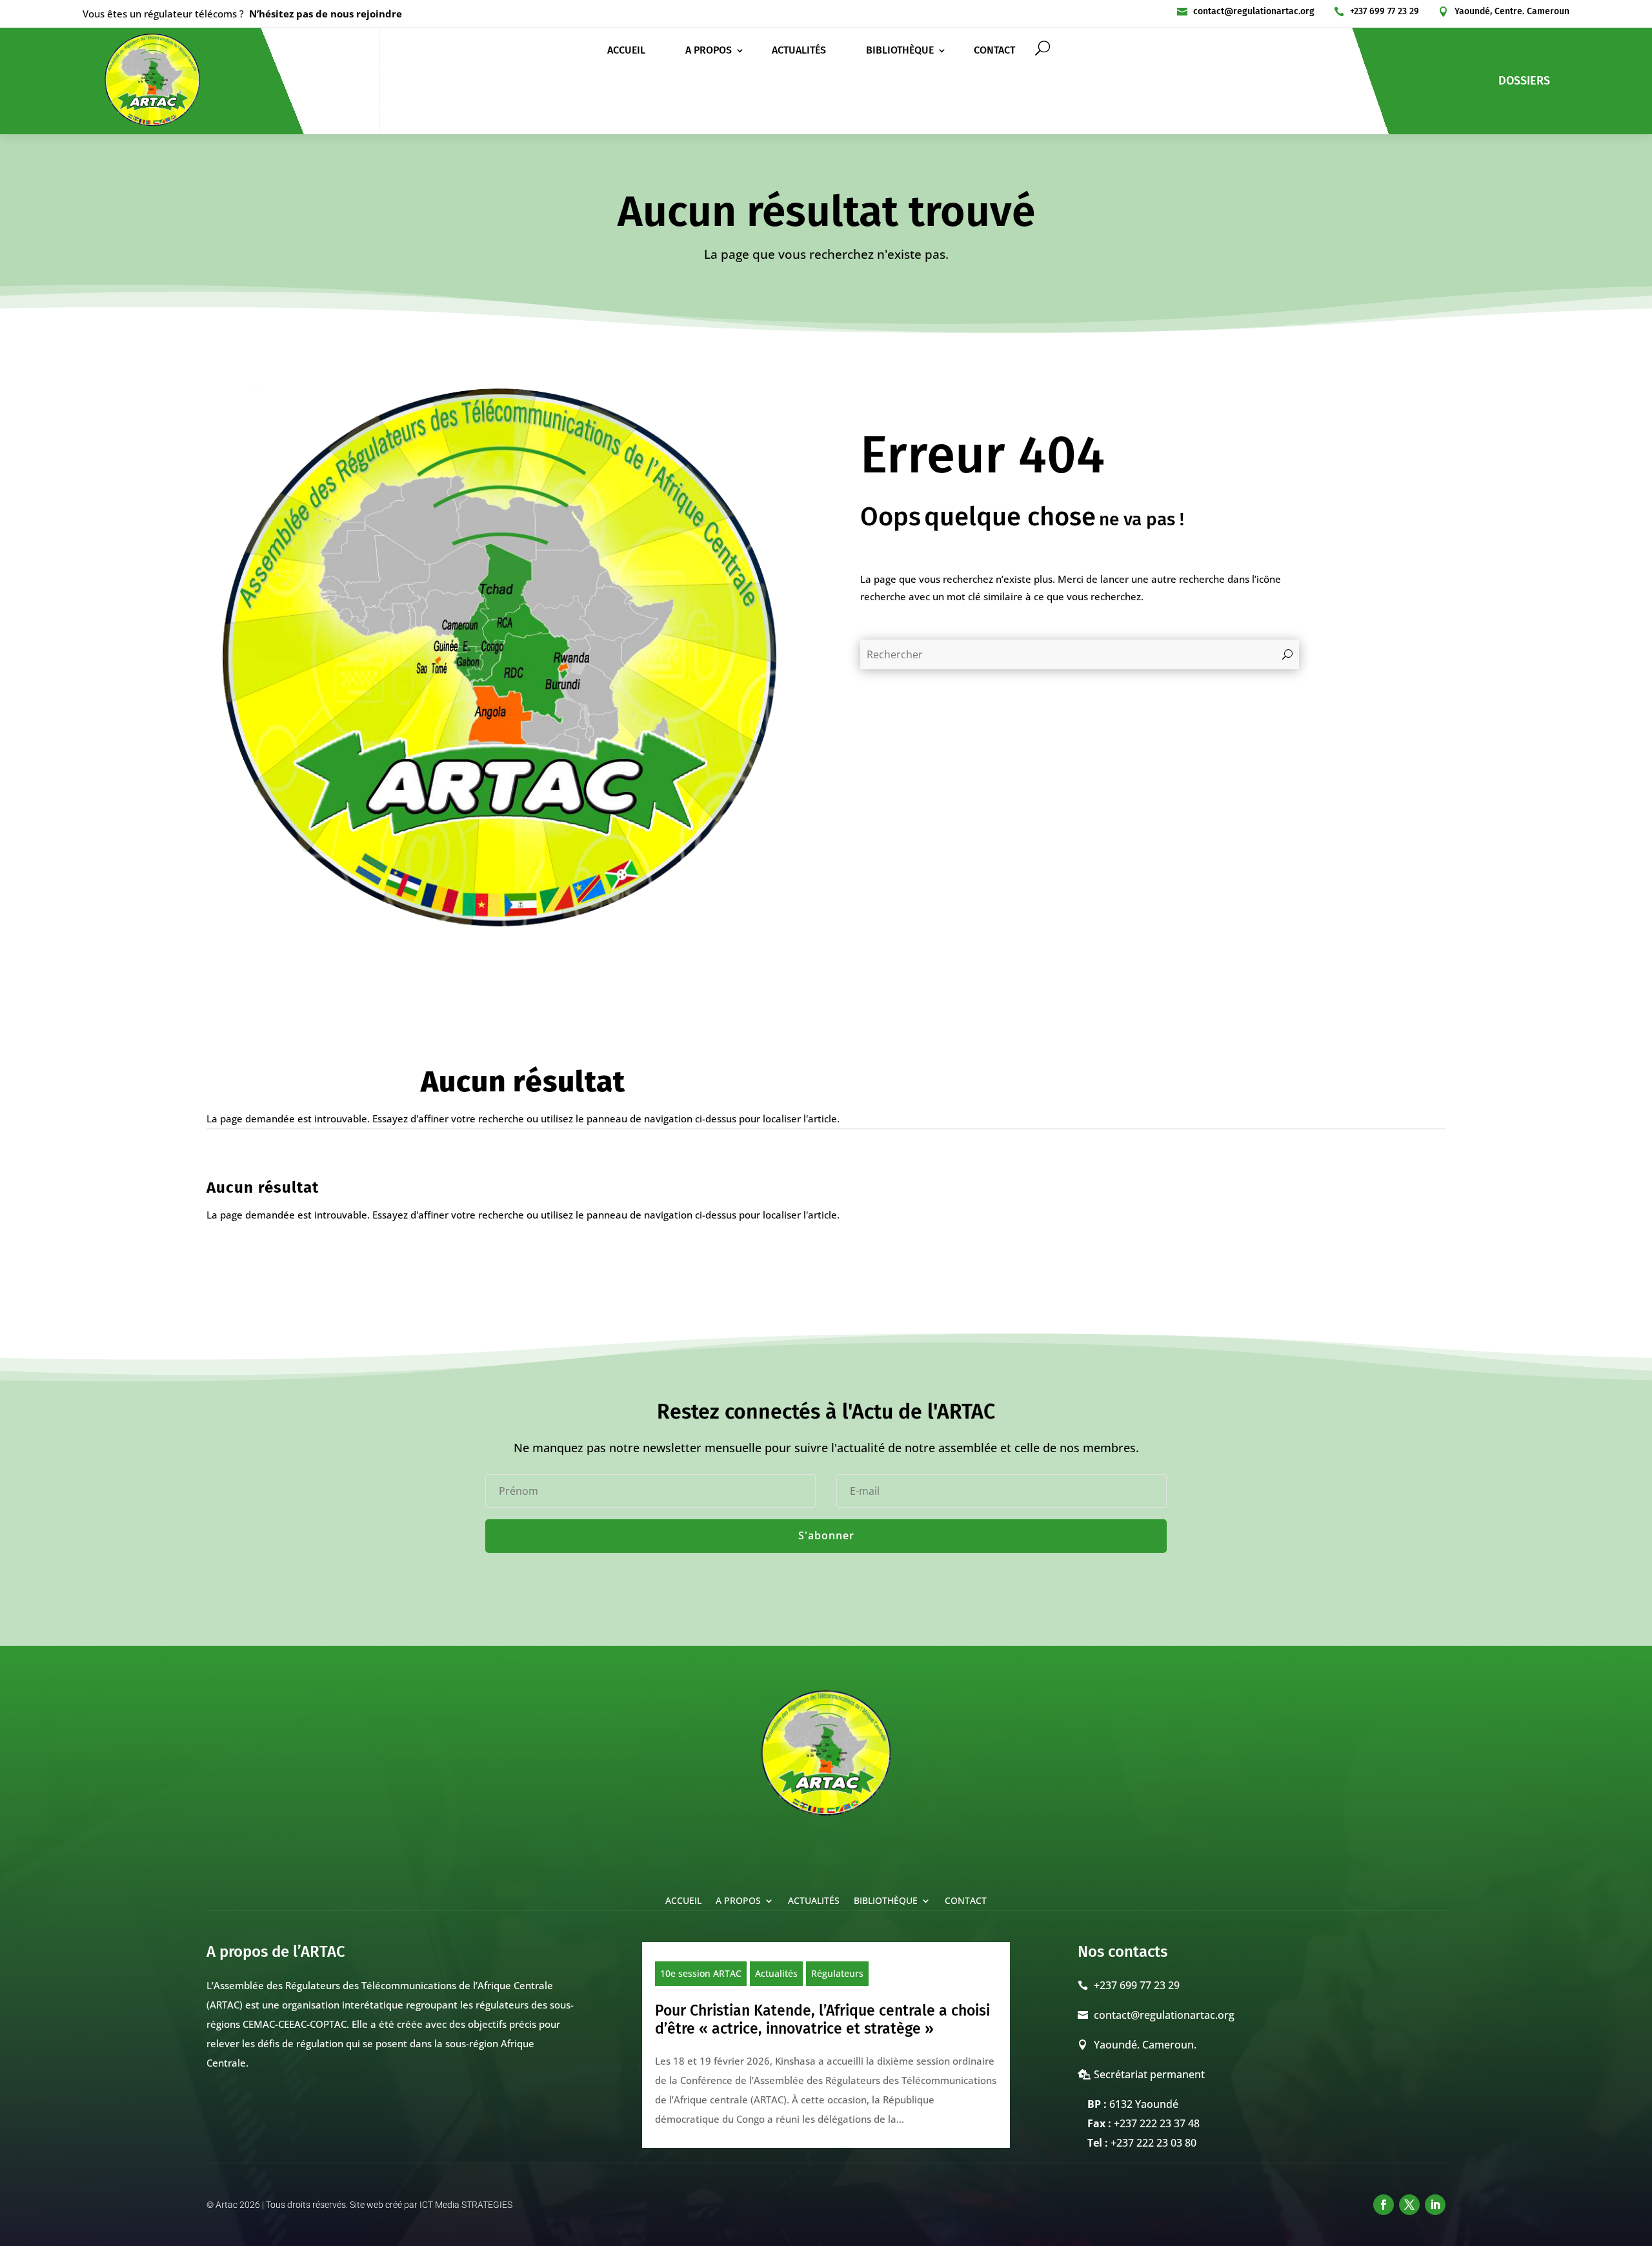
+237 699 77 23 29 (1385, 11)
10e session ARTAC (701, 1973)
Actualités (776, 1973)
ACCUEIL (626, 51)
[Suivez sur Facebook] (1384, 2205)
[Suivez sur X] (1409, 2205)
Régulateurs (837, 1973)
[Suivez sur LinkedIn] (1435, 2205)
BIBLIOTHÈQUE (900, 51)
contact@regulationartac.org (1254, 11)
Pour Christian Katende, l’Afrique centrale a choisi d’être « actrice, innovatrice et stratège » (822, 2019)
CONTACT (994, 51)
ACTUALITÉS (799, 51)
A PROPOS (709, 51)
